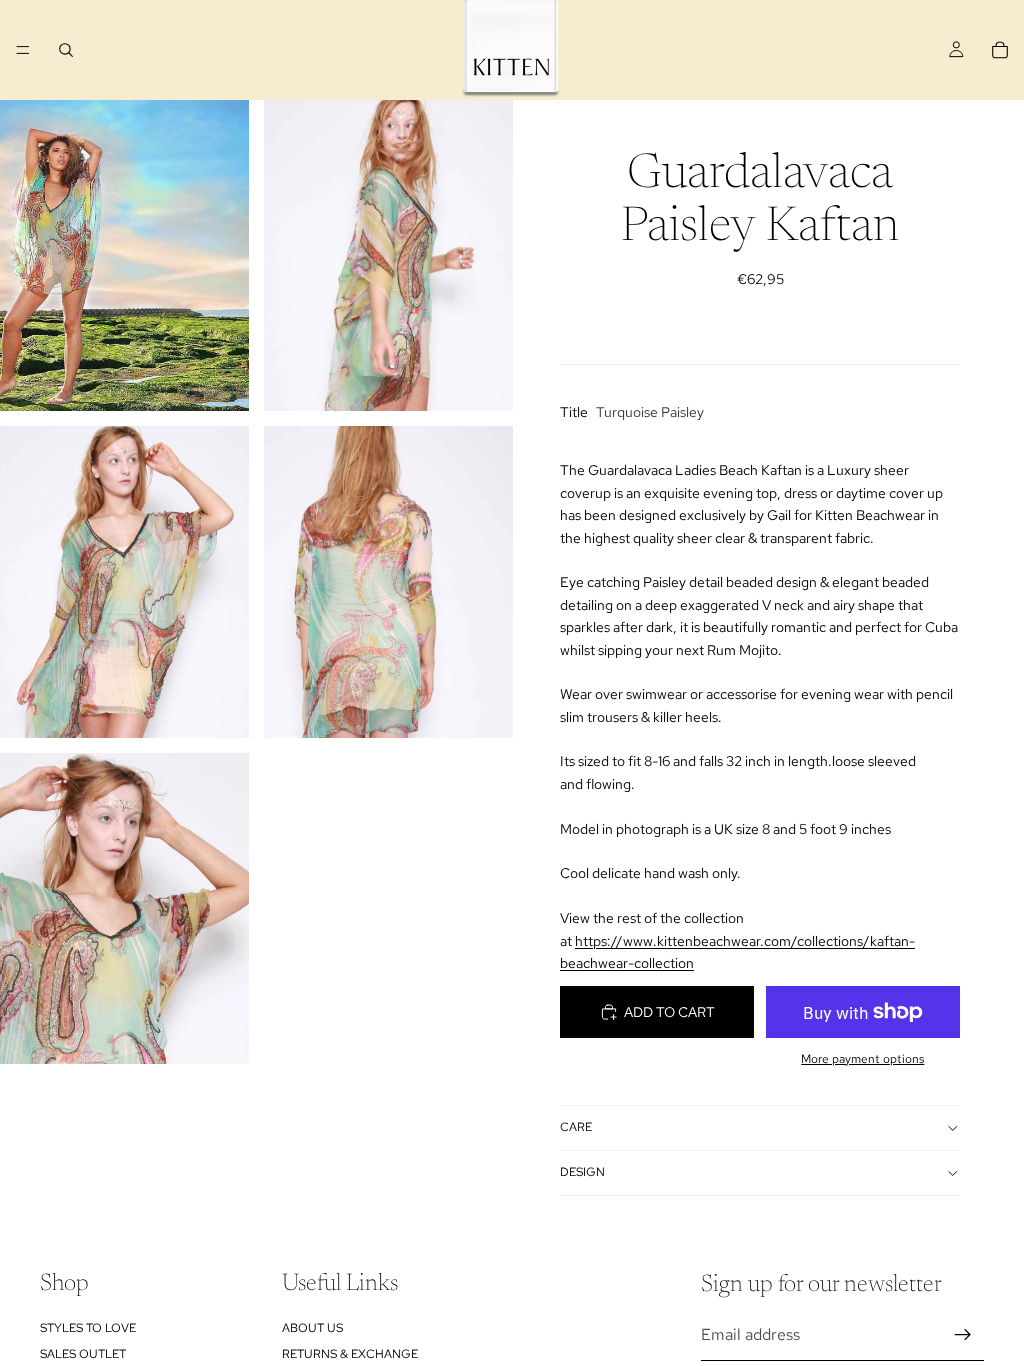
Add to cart (669, 1012)
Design (582, 1172)
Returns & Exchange (350, 1354)
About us (312, 1327)
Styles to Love (88, 1327)
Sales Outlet (83, 1354)
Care (576, 1127)
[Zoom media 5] (124, 908)
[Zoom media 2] (388, 255)
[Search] (66, 50)
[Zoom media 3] (124, 581)
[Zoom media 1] (124, 255)
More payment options (862, 1059)
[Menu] (23, 50)
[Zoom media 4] (388, 581)
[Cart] (1000, 50)
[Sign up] (963, 1335)
